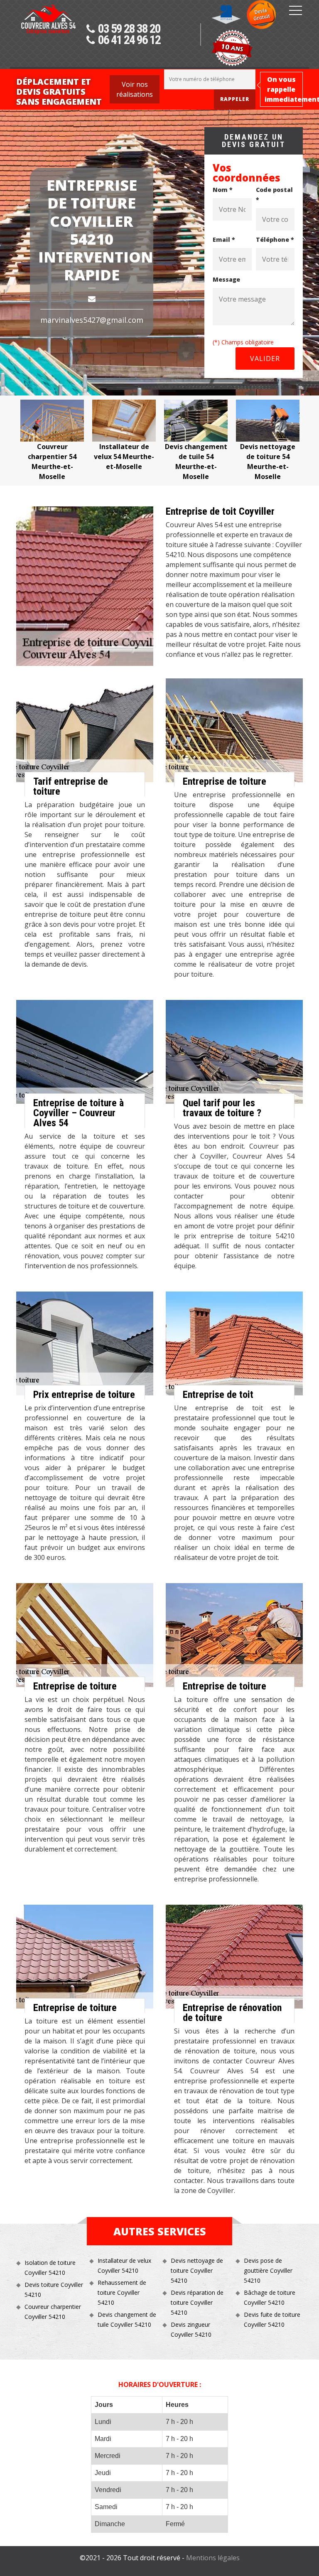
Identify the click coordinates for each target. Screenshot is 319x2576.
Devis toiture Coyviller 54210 (54, 2290)
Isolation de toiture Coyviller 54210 (50, 2268)
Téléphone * (275, 239)
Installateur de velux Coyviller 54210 (124, 2265)
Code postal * (274, 195)
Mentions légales (213, 2558)
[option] (52, 441)
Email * (224, 239)
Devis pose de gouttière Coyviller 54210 (268, 2270)
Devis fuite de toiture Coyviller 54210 (272, 2319)
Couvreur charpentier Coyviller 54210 (53, 2312)
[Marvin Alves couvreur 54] (48, 36)
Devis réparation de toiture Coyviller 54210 (197, 2302)
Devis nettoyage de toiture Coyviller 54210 (197, 2270)
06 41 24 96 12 (129, 40)
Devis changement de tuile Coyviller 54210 (127, 2319)
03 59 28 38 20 (129, 29)
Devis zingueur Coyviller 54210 (191, 2329)
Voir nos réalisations (135, 89)
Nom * (223, 190)
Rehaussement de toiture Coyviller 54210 (122, 2292)
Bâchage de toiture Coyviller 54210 (270, 2297)
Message (226, 279)
